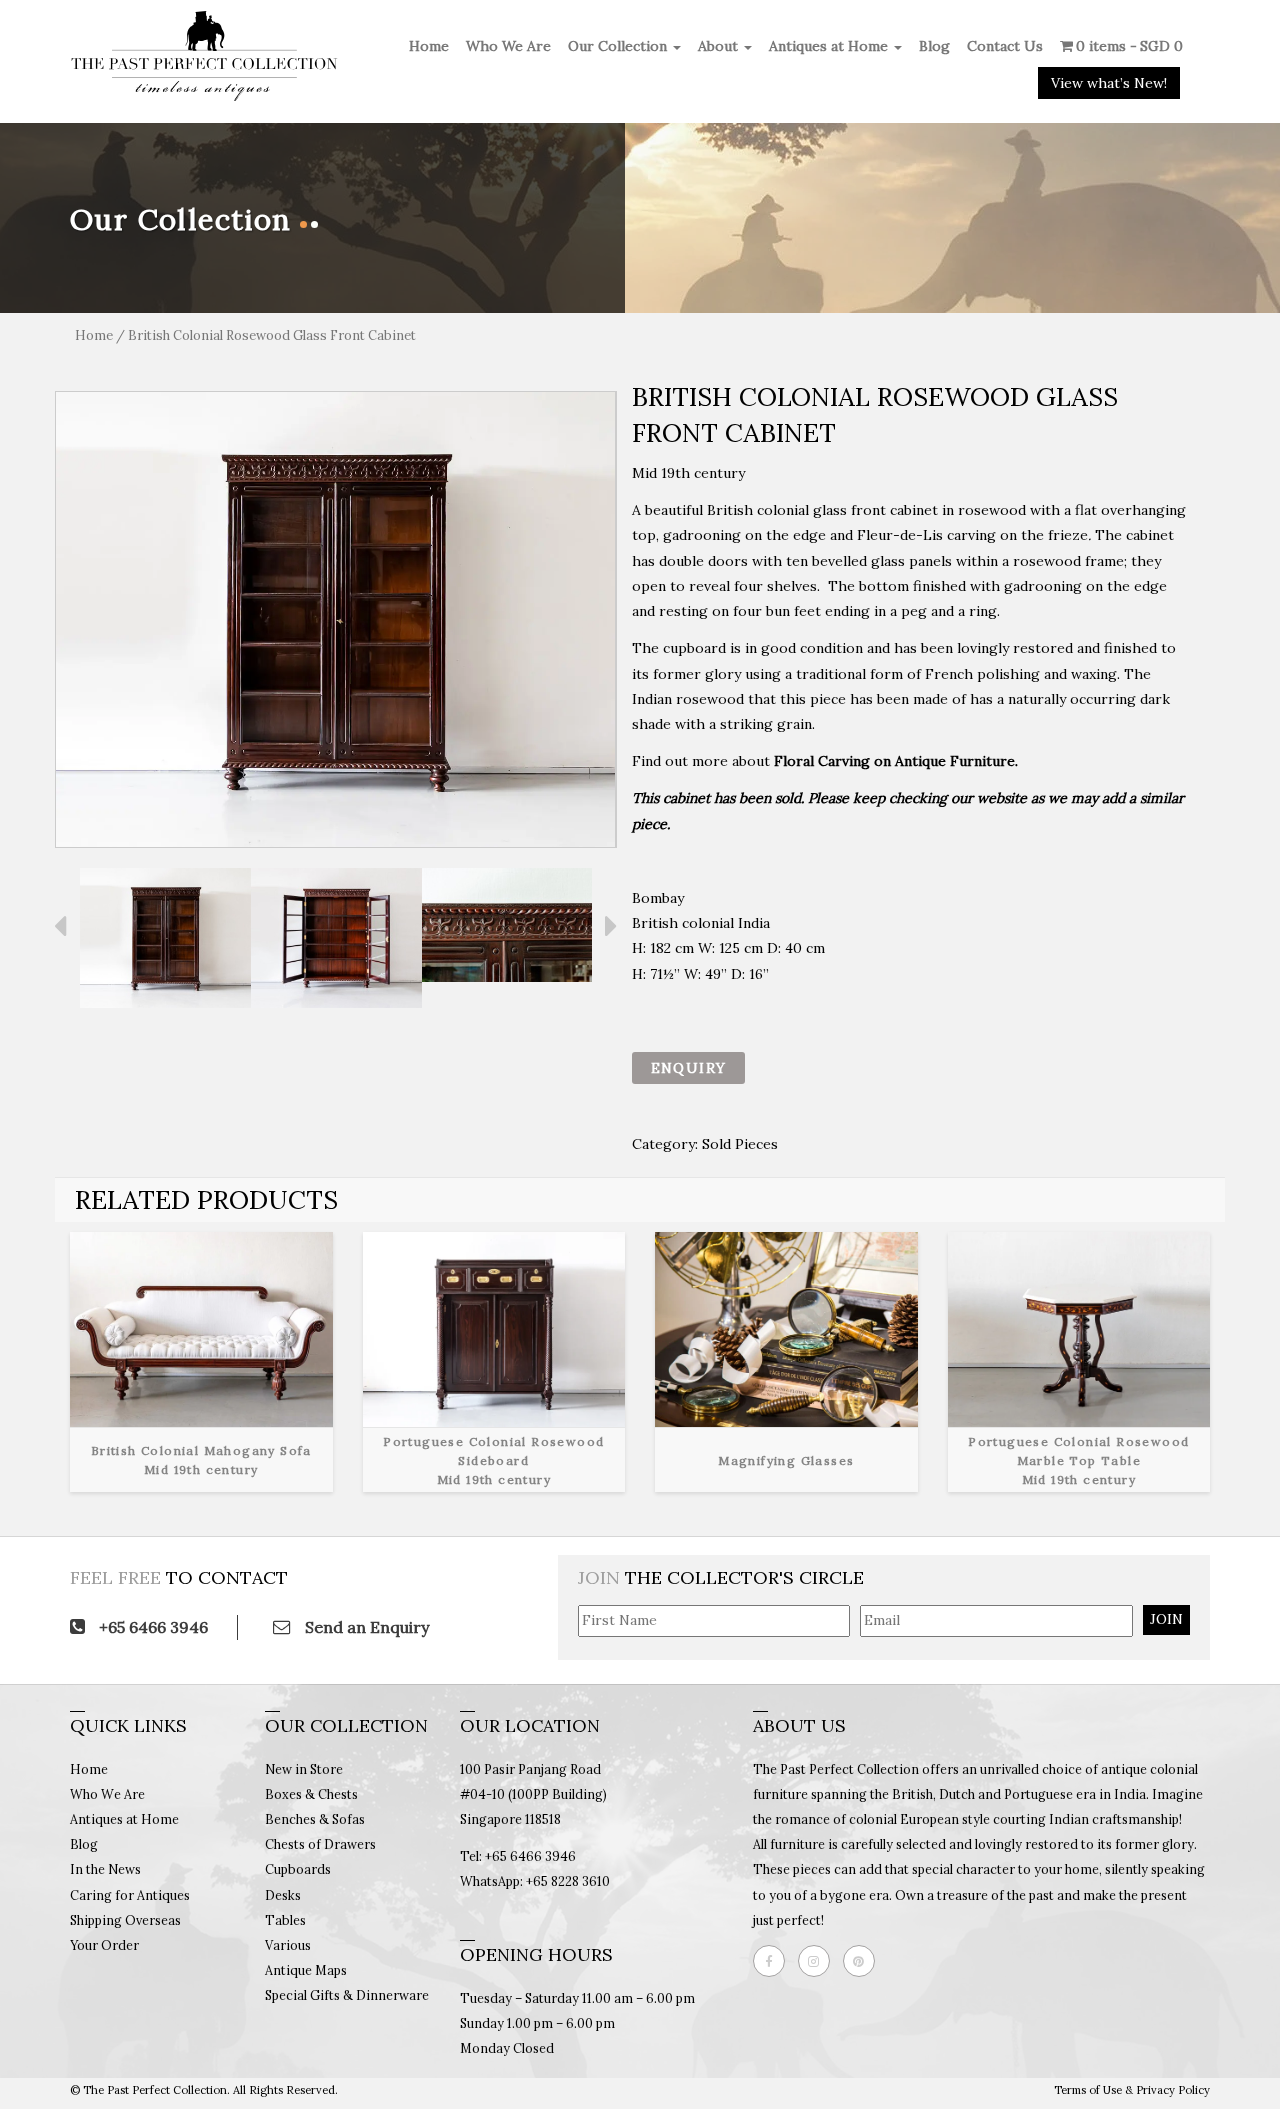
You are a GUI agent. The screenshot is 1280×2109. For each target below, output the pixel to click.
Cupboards (298, 1869)
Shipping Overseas (125, 1920)
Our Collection (619, 46)
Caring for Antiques (130, 1895)
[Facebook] (774, 1961)
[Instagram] (819, 1961)
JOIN (1166, 1619)
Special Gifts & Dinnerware (347, 1995)
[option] (336, 619)
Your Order (104, 1945)
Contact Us (1005, 46)
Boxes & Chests (311, 1794)
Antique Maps (306, 1970)
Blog (934, 46)
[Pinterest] (864, 1961)
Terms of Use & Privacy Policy (1132, 2090)
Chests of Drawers (320, 1844)
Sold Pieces (740, 1144)
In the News (105, 1869)
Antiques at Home (830, 46)
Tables (285, 1920)
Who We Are (508, 46)
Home (429, 46)
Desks (283, 1895)
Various (288, 1945)
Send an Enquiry (365, 1627)
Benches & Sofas (315, 1819)
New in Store (304, 1769)
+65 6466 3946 (151, 1627)
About (720, 46)
